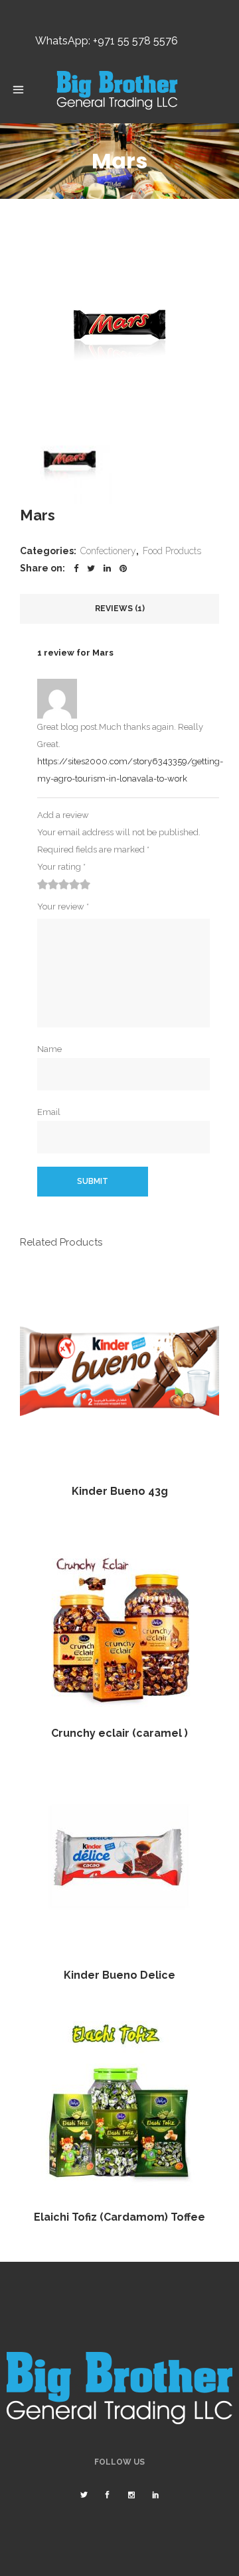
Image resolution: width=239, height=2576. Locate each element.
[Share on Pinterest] (123, 568)
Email (49, 1112)
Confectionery (108, 551)
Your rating (61, 867)
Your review (63, 907)
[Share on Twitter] (91, 568)
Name (49, 1049)
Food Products (172, 551)
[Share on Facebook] (76, 568)
